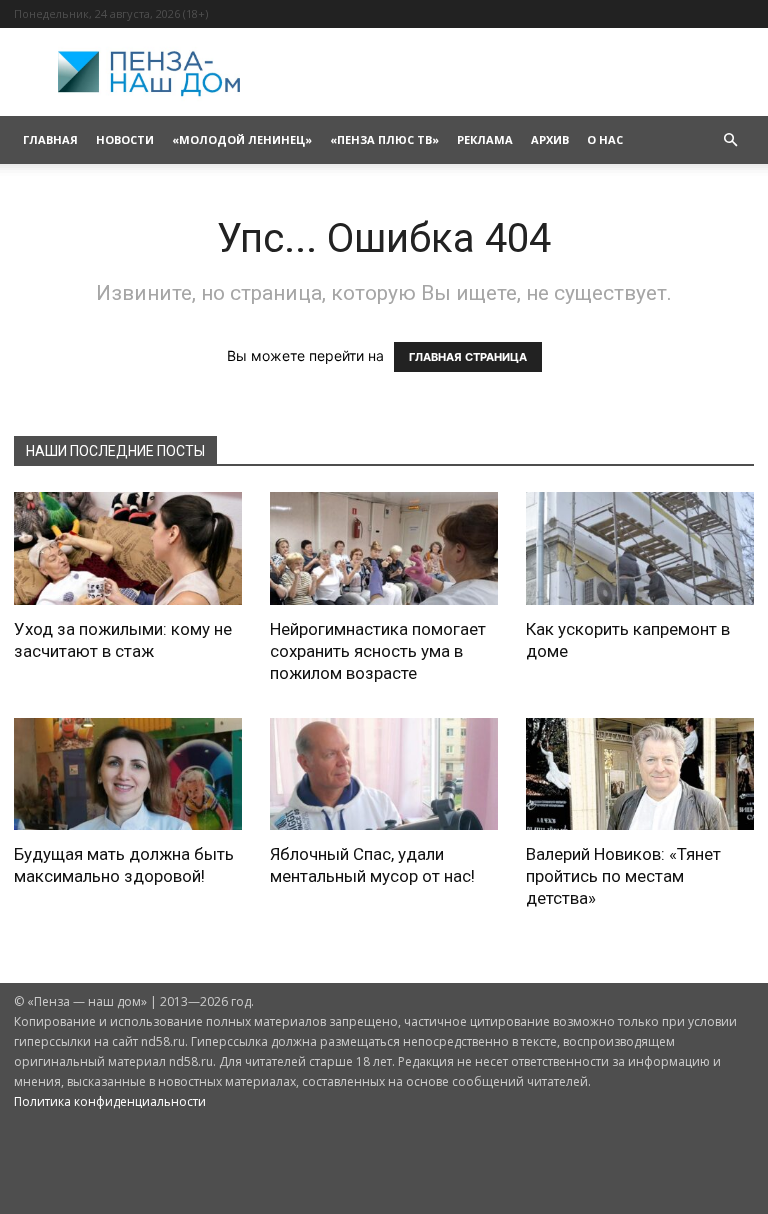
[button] (730, 140)
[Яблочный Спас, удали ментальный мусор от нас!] (384, 774)
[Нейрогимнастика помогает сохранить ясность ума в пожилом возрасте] (384, 548)
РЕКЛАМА (485, 139)
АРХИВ (550, 139)
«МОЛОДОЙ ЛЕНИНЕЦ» (242, 139)
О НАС (605, 139)
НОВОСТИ (125, 139)
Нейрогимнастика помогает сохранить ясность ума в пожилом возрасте (378, 651)
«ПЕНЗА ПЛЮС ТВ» (384, 139)
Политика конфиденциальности (110, 1101)
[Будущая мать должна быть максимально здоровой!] (128, 774)
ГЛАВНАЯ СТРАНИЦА (468, 357)
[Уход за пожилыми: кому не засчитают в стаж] (128, 548)
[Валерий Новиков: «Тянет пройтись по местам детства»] (640, 774)
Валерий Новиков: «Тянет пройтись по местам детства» (623, 876)
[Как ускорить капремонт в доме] (640, 548)
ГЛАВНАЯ (50, 139)
